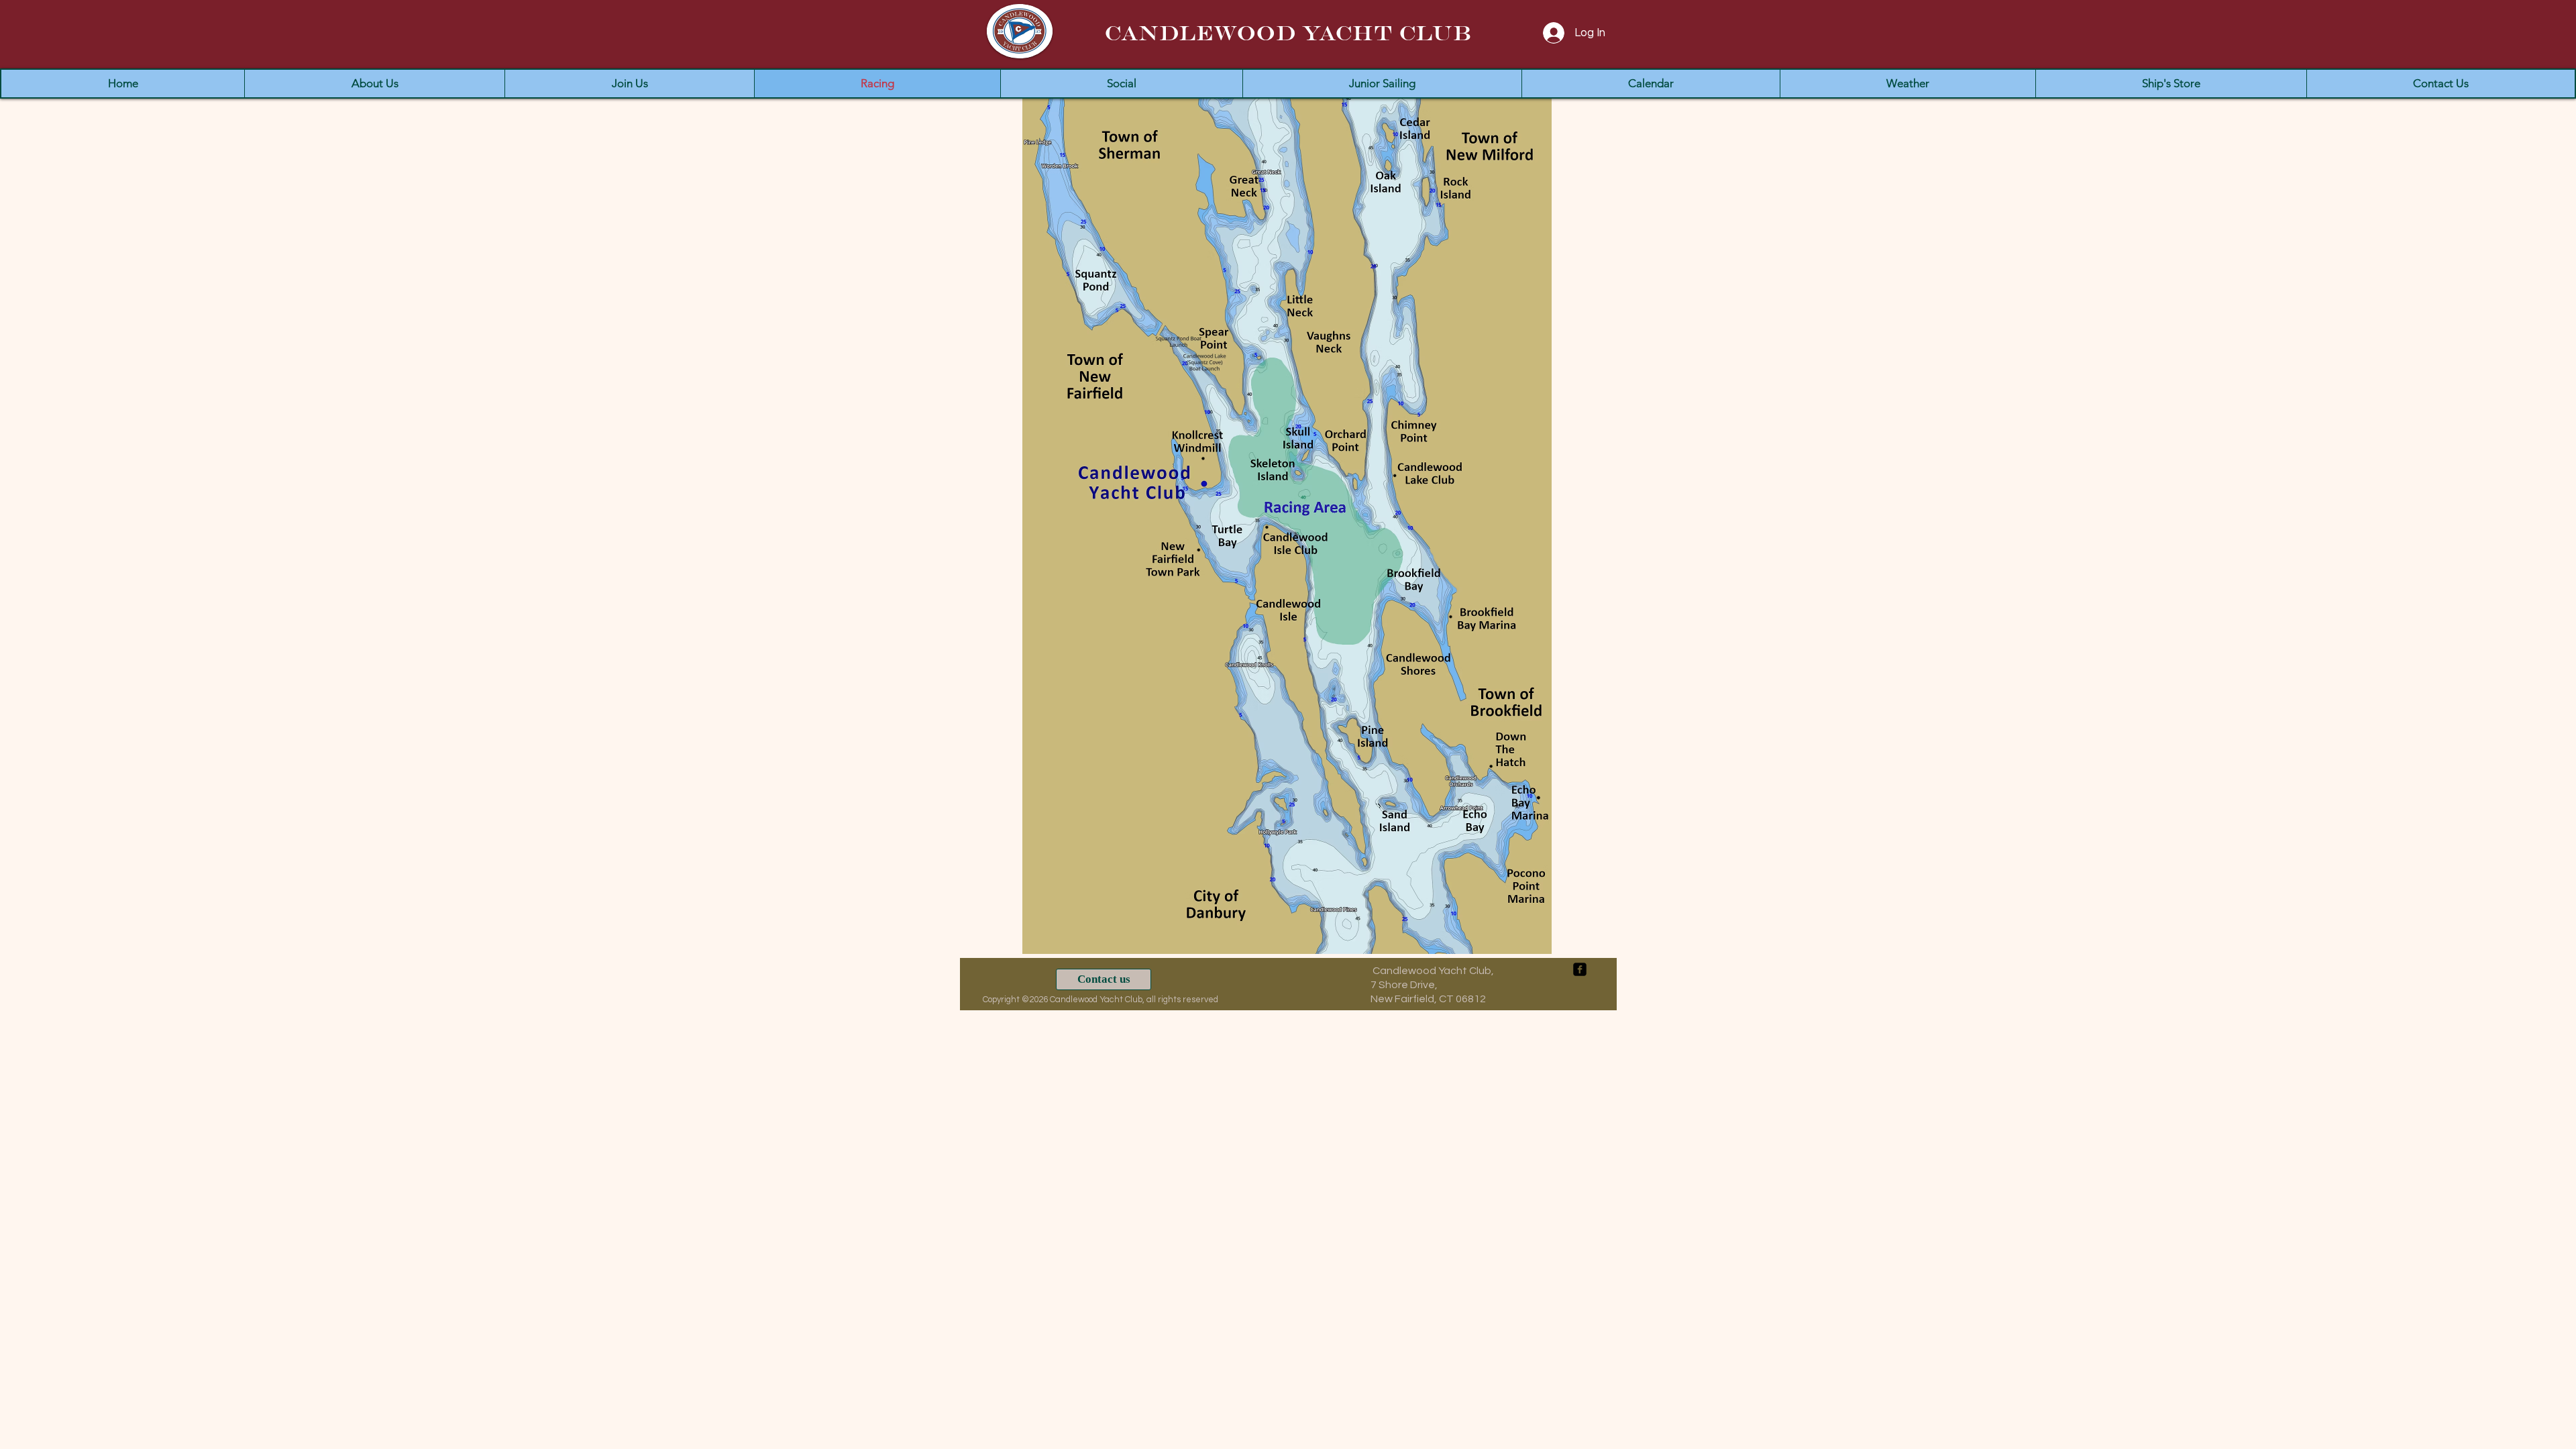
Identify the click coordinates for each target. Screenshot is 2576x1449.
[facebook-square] (1580, 969)
